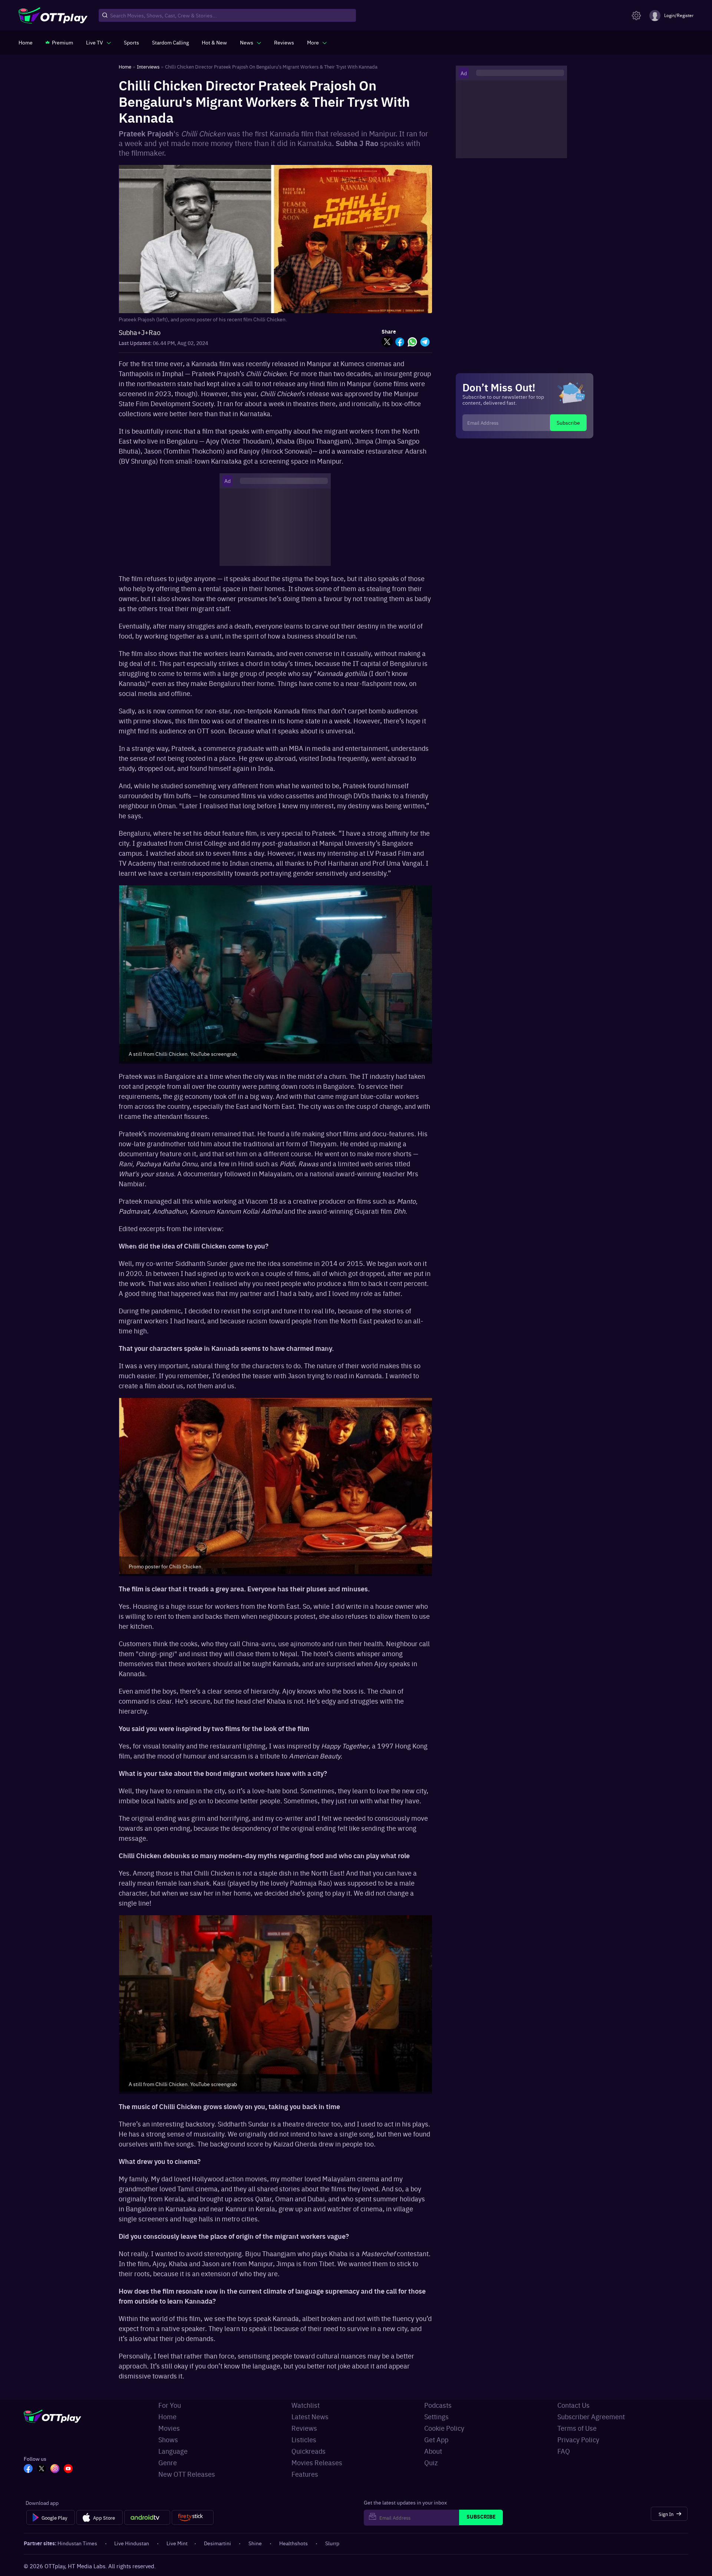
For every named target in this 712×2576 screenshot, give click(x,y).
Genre (168, 2462)
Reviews (304, 2428)
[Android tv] (147, 2517)
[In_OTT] (55, 2469)
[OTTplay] (53, 16)
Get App (436, 2439)
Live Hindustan (132, 2543)
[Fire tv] (193, 2517)
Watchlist (306, 2405)
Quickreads (309, 2451)
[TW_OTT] (42, 2469)
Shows (168, 2439)
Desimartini (217, 2543)
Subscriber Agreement (591, 2416)
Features (305, 2474)
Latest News (310, 2416)
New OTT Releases (187, 2474)
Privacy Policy (578, 2439)
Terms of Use (577, 2428)
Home (167, 2416)
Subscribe (568, 422)
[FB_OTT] (28, 2469)
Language (173, 2451)
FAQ (564, 2451)
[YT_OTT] (68, 2469)
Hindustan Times (77, 2543)
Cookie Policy (444, 2428)
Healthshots (294, 2543)
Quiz (431, 2462)
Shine (255, 2543)
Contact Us (573, 2405)
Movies (169, 2428)
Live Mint (177, 2543)
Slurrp (332, 2543)
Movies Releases (317, 2462)
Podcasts (438, 2405)
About (433, 2451)
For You (170, 2405)
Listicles (304, 2439)
